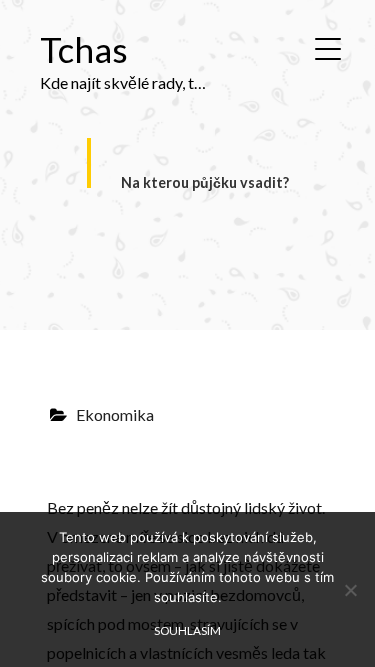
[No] (350, 590)
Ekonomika (115, 414)
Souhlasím (187, 630)
